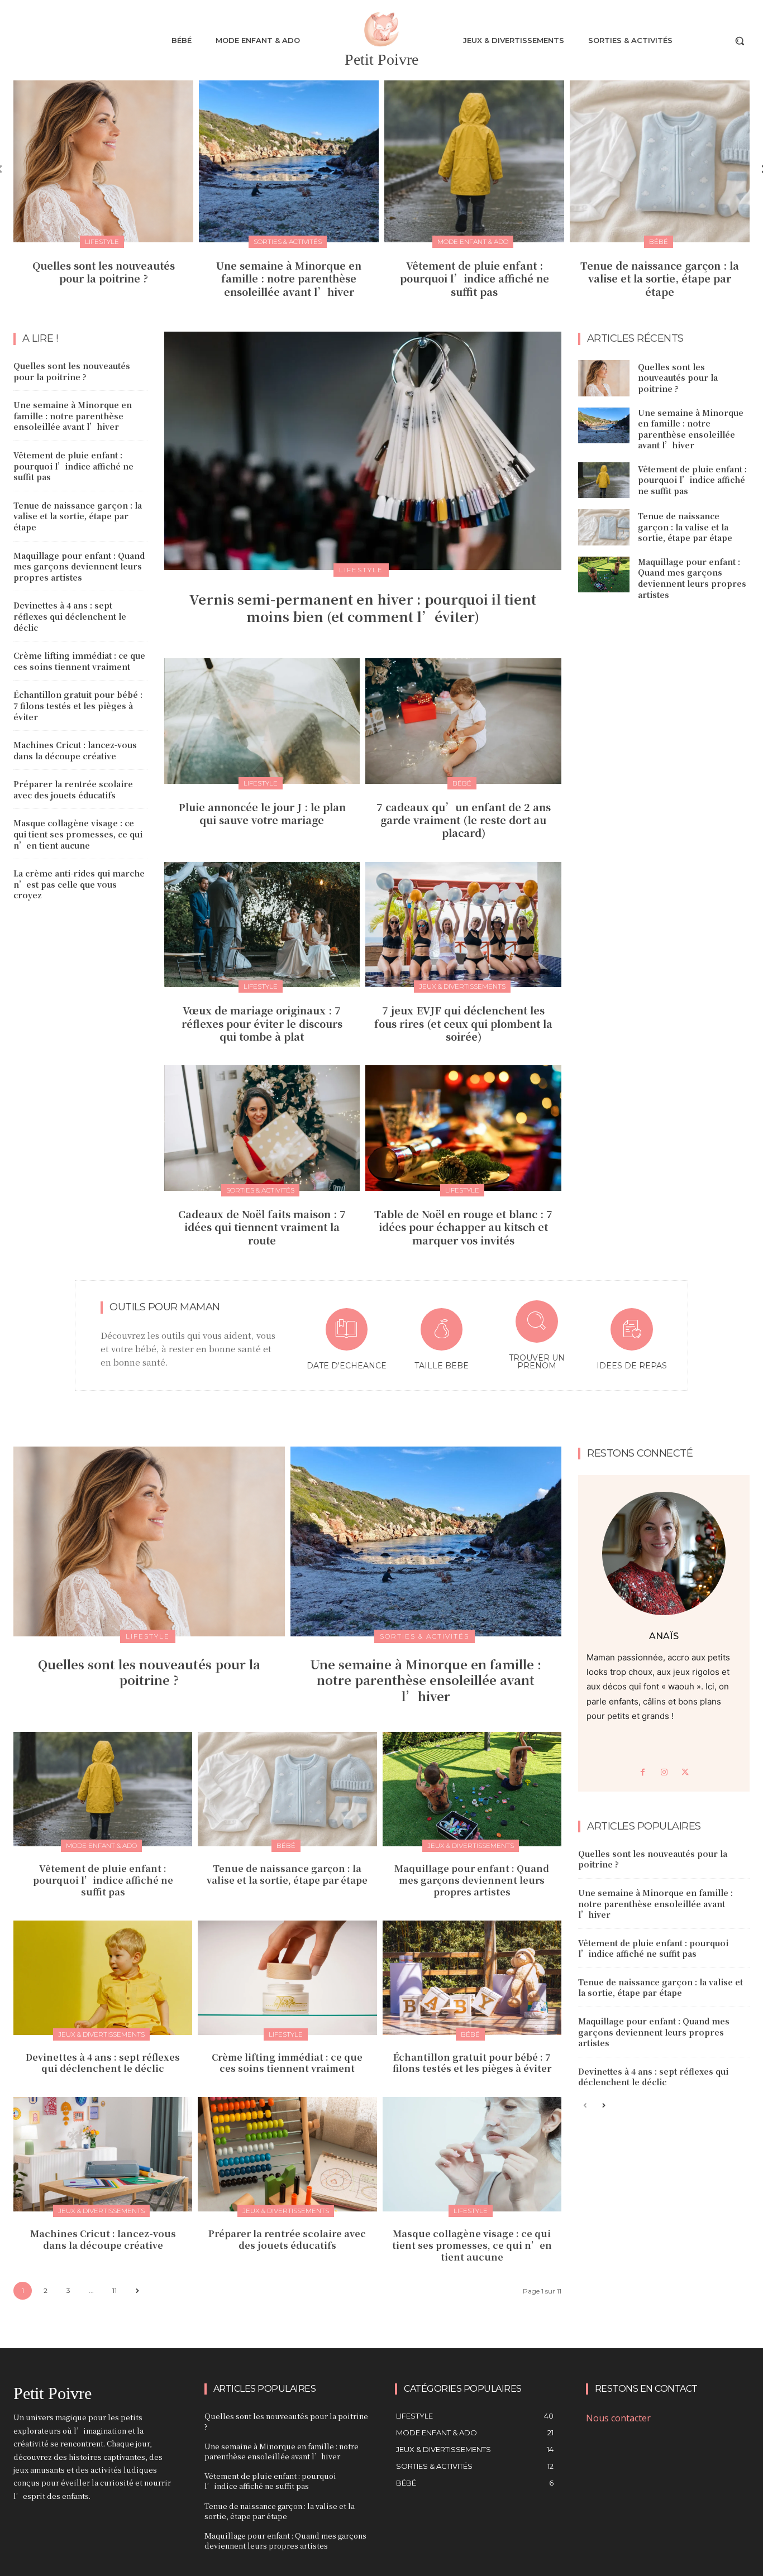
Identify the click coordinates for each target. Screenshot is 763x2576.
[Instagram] (664, 1773)
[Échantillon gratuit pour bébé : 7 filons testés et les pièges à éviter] (472, 1978)
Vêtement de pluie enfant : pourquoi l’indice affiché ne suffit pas (475, 278)
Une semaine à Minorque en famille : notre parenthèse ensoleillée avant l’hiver (289, 278)
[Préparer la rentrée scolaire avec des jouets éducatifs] (287, 2154)
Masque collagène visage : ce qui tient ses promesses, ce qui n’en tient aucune (78, 834)
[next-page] (137, 2291)
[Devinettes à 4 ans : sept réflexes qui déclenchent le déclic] (103, 1978)
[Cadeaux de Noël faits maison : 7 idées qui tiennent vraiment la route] (262, 1128)
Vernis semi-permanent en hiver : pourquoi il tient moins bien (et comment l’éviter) (363, 607)
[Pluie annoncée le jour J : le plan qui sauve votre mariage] (262, 721)
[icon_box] (346, 1341)
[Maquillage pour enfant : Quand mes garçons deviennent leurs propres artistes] (604, 574)
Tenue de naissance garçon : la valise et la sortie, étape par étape (660, 278)
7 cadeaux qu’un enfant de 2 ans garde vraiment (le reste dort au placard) (464, 820)
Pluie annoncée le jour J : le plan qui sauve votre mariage (262, 813)
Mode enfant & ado (473, 241)
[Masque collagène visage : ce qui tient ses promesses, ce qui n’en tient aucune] (472, 2154)
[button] (740, 41)
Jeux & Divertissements (462, 986)
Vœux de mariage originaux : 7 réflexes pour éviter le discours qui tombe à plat (262, 1023)
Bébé (659, 241)
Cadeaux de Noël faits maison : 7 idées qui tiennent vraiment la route (262, 1227)
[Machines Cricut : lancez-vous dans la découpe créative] (103, 2154)
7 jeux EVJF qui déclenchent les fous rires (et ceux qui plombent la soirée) (463, 1023)
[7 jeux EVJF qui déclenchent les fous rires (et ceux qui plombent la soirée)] (463, 925)
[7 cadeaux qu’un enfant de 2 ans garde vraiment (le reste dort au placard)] (463, 721)
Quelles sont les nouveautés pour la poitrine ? (104, 272)
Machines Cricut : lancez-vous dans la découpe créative (75, 750)
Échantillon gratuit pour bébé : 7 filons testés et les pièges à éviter (78, 705)
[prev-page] (585, 2106)
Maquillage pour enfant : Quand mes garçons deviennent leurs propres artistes (79, 566)
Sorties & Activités (288, 241)
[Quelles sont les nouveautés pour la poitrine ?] (103, 161)
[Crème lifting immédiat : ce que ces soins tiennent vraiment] (287, 1978)
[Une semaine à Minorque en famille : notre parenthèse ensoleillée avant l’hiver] (289, 161)
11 (115, 2290)
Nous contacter (618, 2418)
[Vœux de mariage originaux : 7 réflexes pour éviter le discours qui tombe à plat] (262, 925)
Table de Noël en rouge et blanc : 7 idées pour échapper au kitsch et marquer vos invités (463, 1227)
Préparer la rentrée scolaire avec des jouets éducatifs (73, 789)
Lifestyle (102, 241)
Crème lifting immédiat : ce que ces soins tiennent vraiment (79, 661)
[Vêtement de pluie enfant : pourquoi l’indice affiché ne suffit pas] (474, 161)
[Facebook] (643, 1773)
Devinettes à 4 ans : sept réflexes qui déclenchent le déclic (70, 616)
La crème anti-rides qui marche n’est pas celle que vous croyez (79, 884)
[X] (685, 1773)
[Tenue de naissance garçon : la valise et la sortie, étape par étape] (660, 161)
